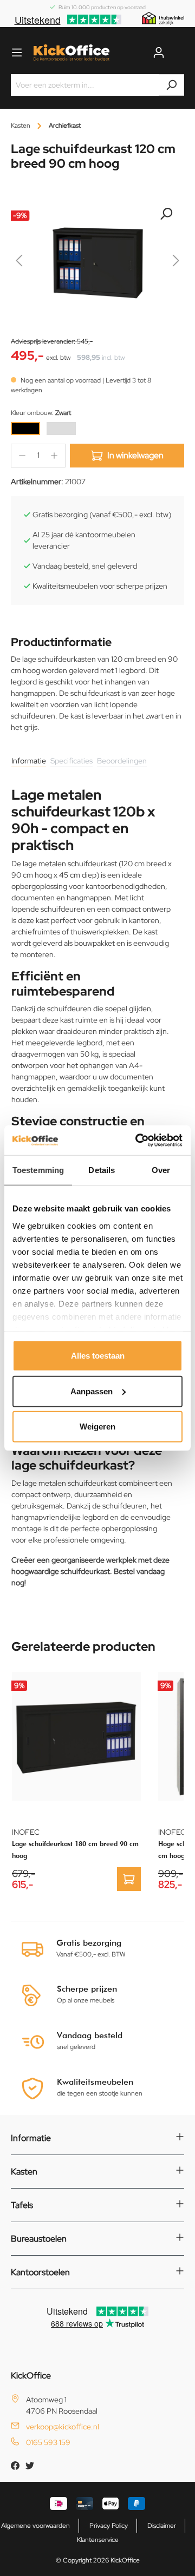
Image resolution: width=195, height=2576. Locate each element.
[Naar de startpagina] (71, 53)
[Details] (129, 1879)
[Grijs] (61, 429)
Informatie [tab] (29, 761)
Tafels (22, 2205)
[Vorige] (19, 263)
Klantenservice (98, 2540)
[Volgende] (176, 263)
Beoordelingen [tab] (122, 761)
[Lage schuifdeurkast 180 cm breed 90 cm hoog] (76, 1736)
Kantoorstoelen (40, 2272)
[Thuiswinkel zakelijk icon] (163, 18)
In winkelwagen (135, 455)
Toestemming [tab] (38, 1170)
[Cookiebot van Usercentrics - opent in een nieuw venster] (138, 1140)
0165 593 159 (48, 2442)
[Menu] (17, 52)
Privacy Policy (109, 2526)
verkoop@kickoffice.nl (63, 2427)
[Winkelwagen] (178, 52)
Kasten (24, 2172)
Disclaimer (162, 2526)
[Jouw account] (159, 52)
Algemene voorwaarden (35, 2526)
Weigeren (97, 1427)
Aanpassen (92, 1391)
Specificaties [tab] (71, 761)
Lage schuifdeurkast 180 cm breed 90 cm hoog (75, 1850)
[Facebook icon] (16, 2467)
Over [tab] (161, 1170)
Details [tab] (102, 1170)
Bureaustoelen (39, 2239)
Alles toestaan (98, 1356)
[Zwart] (25, 429)
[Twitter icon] (30, 2467)
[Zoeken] (171, 85)
